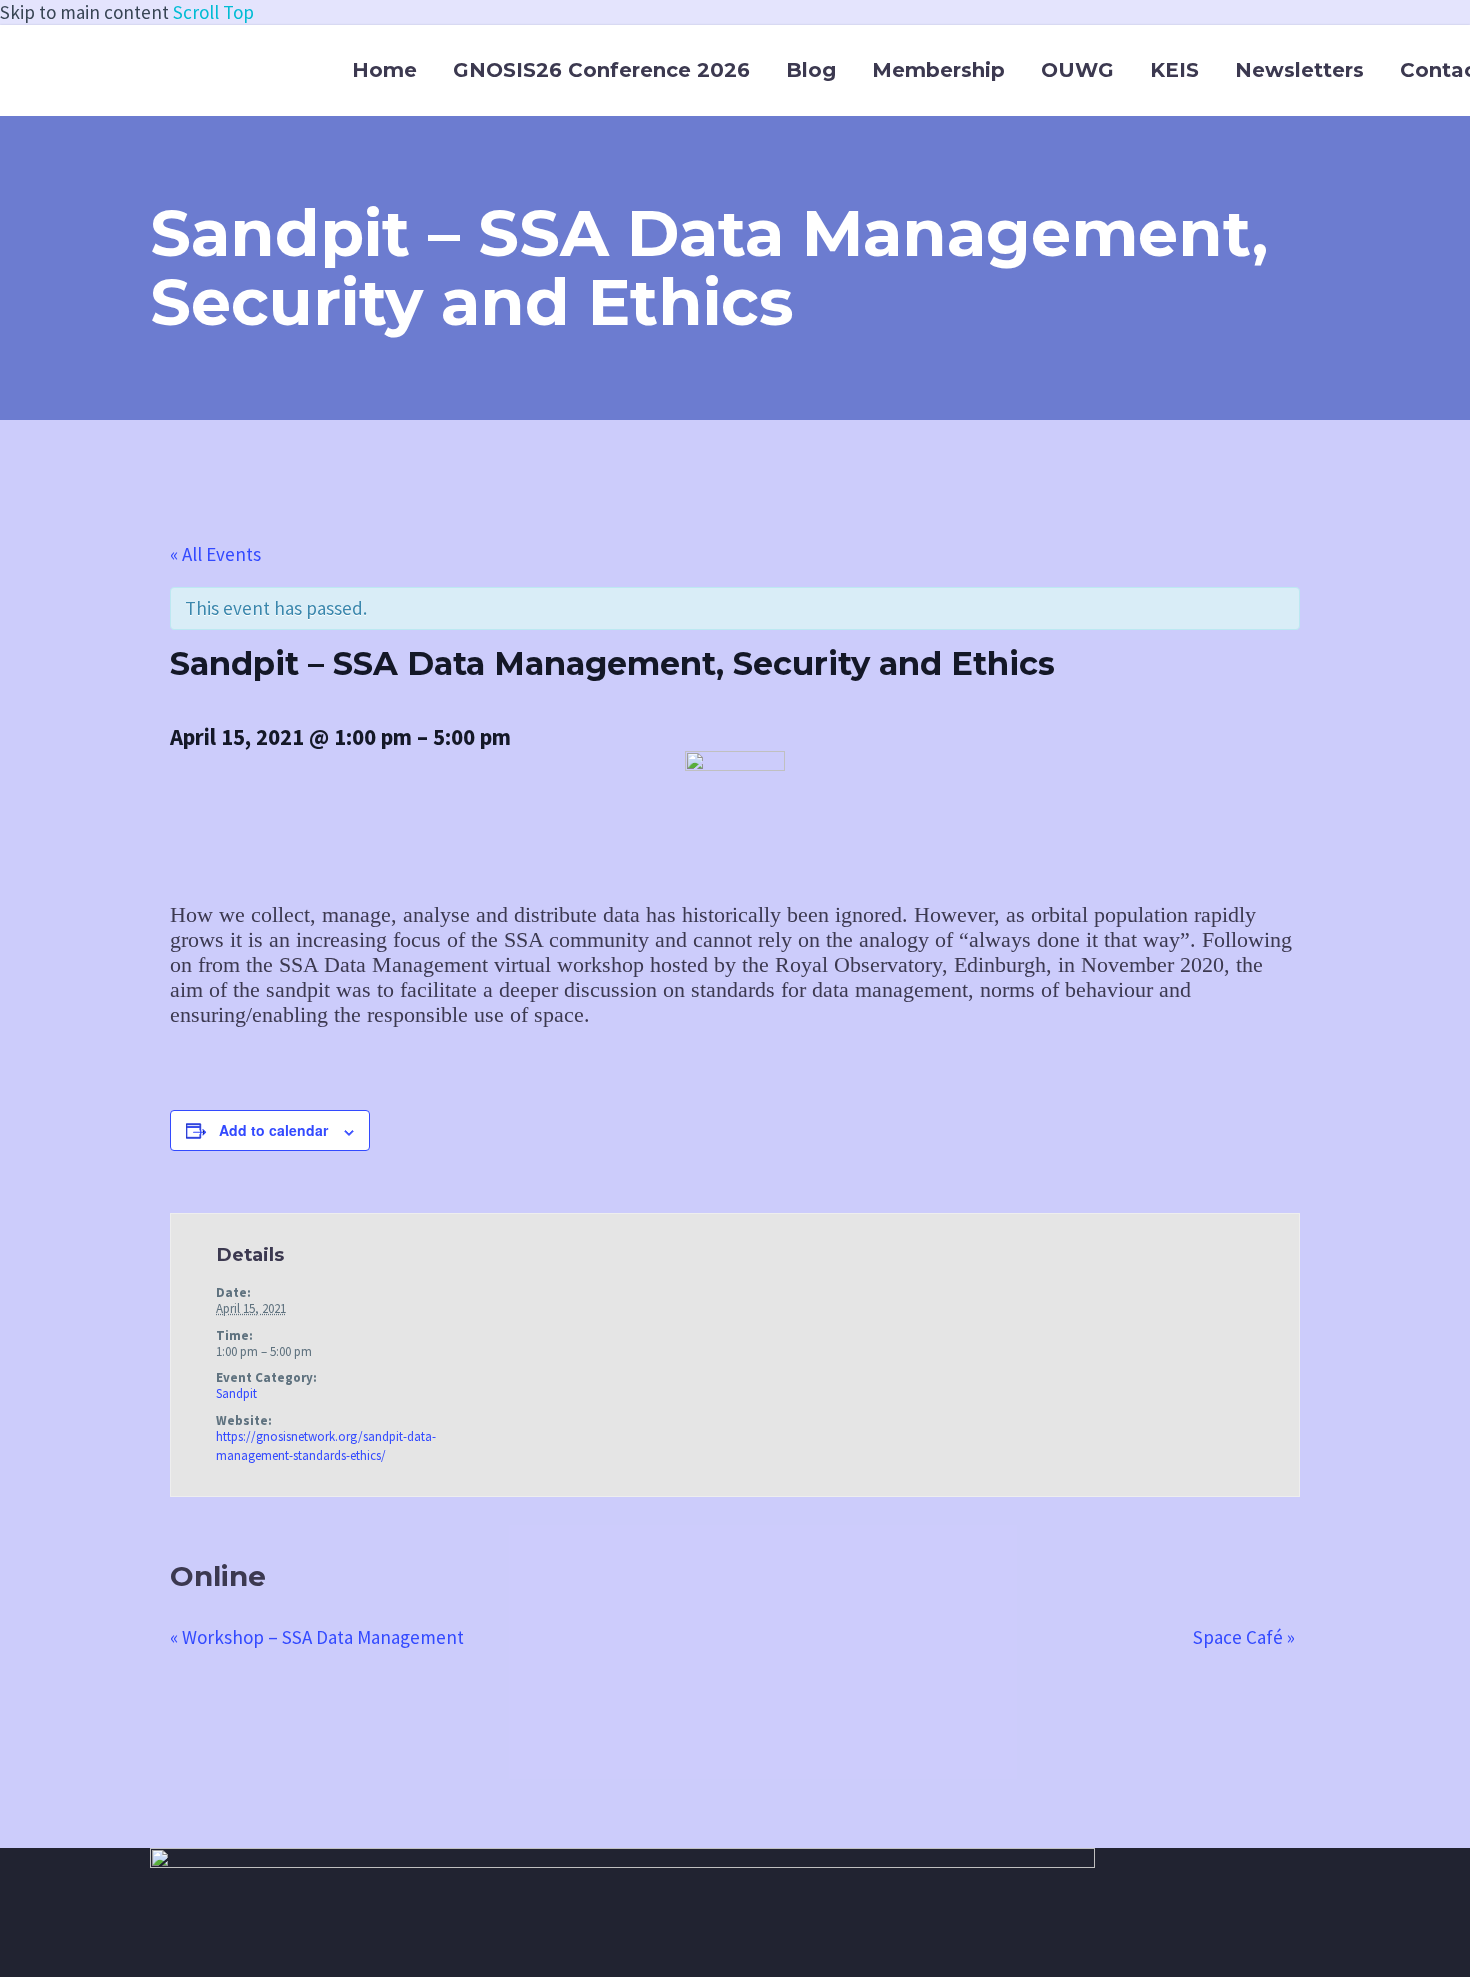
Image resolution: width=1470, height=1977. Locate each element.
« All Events (215, 554)
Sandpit (236, 1393)
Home (384, 70)
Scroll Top (213, 12)
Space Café (1244, 1637)
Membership (938, 70)
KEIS (1174, 70)
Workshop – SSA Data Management (317, 1637)
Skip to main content (84, 12)
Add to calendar (273, 1130)
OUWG (1077, 70)
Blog (811, 70)
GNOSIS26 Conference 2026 (601, 70)
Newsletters (1299, 70)
